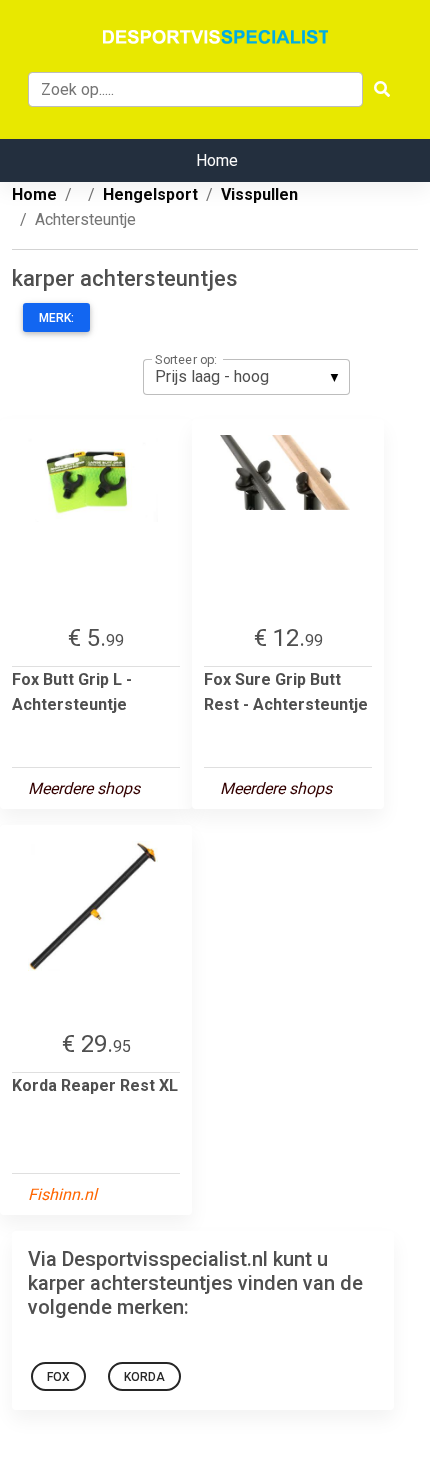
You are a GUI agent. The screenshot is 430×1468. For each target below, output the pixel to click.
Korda (144, 1377)
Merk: (56, 318)
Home (217, 160)
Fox (58, 1377)
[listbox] (246, 377)
